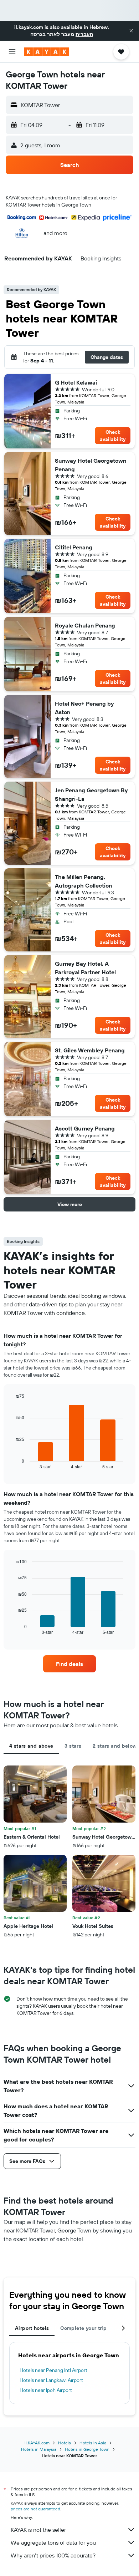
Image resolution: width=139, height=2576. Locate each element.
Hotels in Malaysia (39, 2449)
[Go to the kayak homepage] (47, 52)
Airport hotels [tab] (32, 2328)
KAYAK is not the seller (38, 2530)
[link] (69, 1664)
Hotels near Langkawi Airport (51, 2380)
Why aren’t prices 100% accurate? (53, 2555)
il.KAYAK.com (37, 2443)
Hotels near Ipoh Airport (46, 2390)
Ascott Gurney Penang (85, 1128)
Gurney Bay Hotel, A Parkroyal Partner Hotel (85, 968)
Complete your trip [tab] (83, 2328)
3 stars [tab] (73, 1746)
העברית (84, 34)
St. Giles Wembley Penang (90, 1050)
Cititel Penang (74, 547)
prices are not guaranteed (35, 2509)
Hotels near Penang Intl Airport (53, 2370)
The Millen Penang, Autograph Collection (83, 881)
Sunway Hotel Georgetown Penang (91, 465)
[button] (131, 31)
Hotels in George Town (87, 2449)
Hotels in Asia (93, 2443)
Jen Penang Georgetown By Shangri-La (91, 794)
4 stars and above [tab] (31, 1746)
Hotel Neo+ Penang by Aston (84, 708)
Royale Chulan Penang (85, 625)
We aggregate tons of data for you (53, 2542)
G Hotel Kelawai (76, 382)
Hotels (65, 2443)
